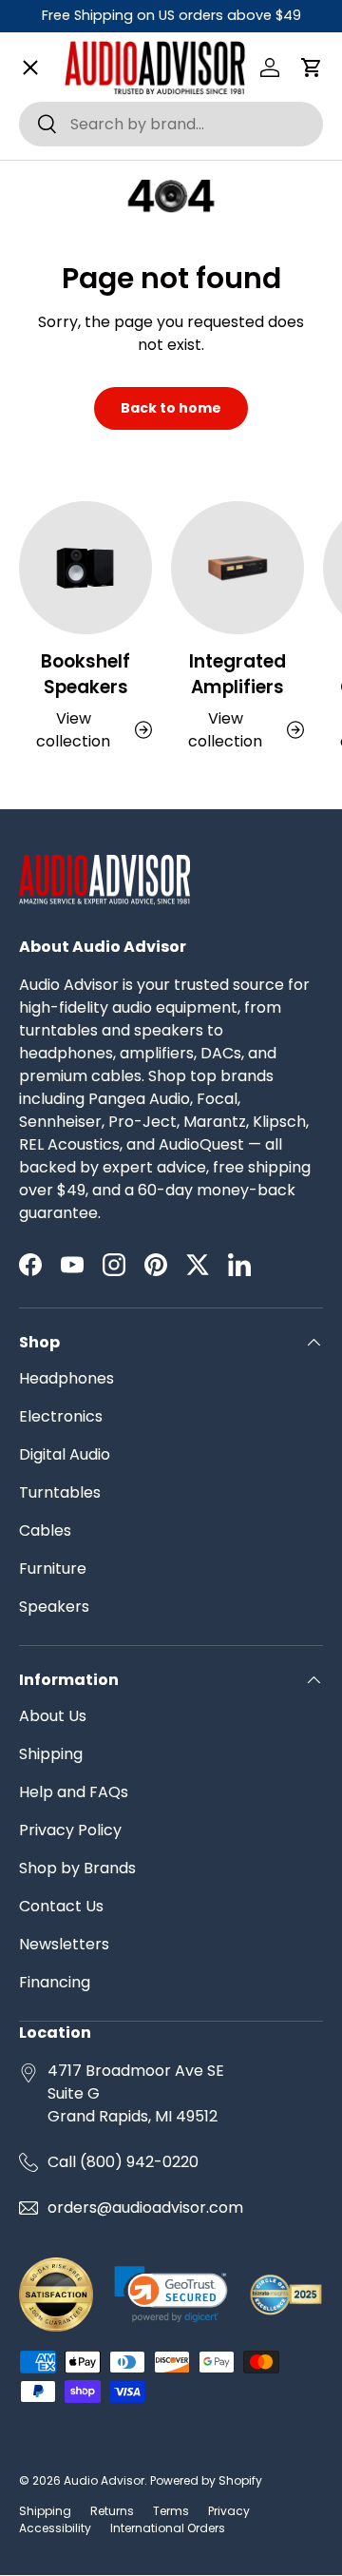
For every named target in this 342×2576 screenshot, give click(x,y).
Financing (55, 1982)
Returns (112, 2511)
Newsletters (64, 1944)
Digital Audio (65, 1454)
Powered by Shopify (206, 2480)
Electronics (61, 1416)
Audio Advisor (104, 2480)
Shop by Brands (77, 1868)
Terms (171, 2511)
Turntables (60, 1492)
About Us (53, 1716)
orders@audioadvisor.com (145, 2208)
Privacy (229, 2511)
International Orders (168, 2528)
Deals (56, 876)
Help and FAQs (74, 1792)
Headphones (66, 1378)
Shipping (51, 1754)
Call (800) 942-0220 (123, 2162)
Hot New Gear (86, 944)
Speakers (54, 1607)
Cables (45, 1530)
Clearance (74, 808)
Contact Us (61, 1906)
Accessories (81, 740)
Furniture (53, 1569)
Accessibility (55, 2528)
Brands (61, 128)
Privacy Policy (70, 1830)
